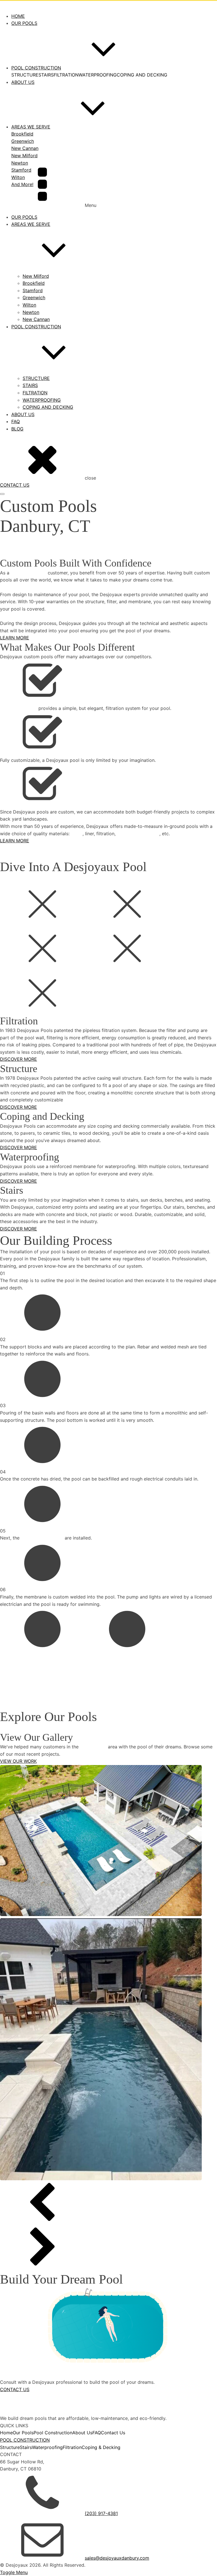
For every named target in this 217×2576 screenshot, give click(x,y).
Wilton (29, 305)
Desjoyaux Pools (29, 573)
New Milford (36, 276)
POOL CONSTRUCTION (36, 327)
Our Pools (23, 2433)
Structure (10, 2447)
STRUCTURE (25, 75)
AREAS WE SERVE (31, 224)
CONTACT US (15, 485)
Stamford (33, 290)
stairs (77, 834)
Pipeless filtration (19, 708)
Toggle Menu (14, 2572)
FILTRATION (66, 75)
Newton (31, 312)
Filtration (72, 2447)
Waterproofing (47, 2447)
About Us (82, 2433)
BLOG (17, 429)
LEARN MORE (15, 638)
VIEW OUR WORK (18, 1761)
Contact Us (113, 2433)
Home (6, 2433)
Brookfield (34, 283)
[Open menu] (2, 494)
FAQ (16, 421)
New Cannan (36, 319)
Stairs (26, 2447)
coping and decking (138, 834)
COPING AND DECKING (142, 75)
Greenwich (34, 298)
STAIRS (46, 75)
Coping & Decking (101, 2447)
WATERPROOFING (98, 75)
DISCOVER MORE (19, 1059)
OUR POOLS (24, 217)
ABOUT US (23, 414)
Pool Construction (53, 2433)
